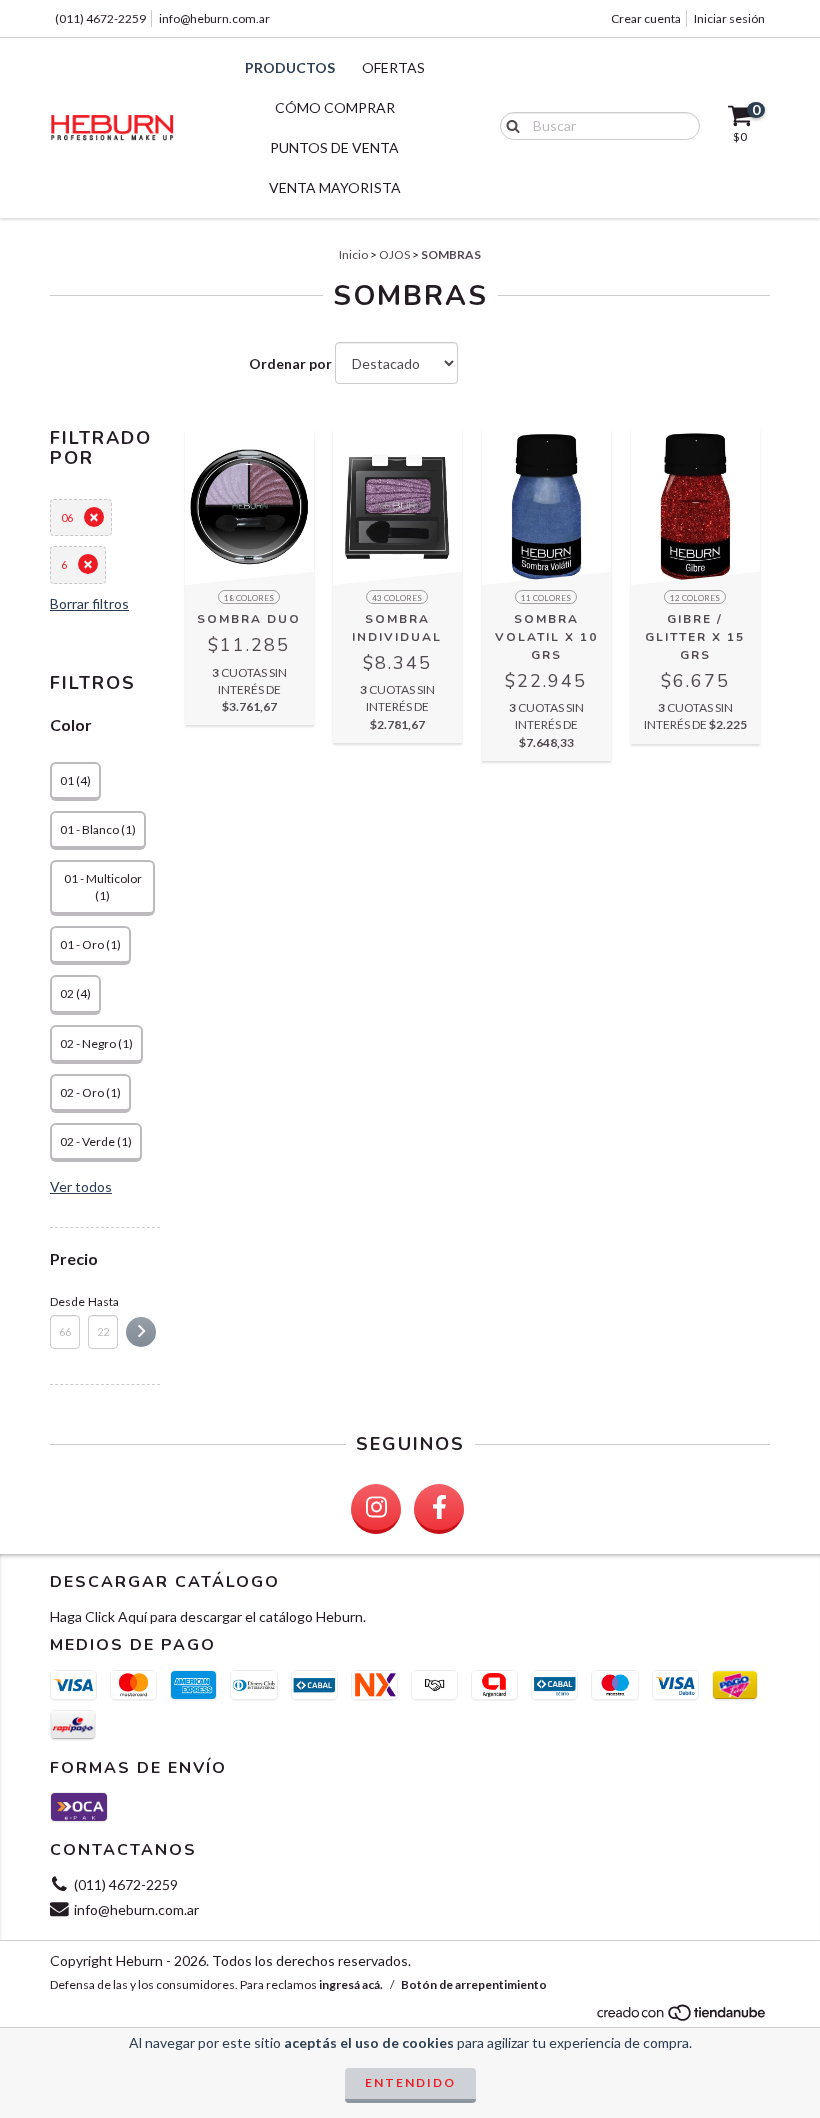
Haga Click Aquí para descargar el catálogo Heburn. (208, 1616)
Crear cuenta (646, 18)
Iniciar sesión (729, 18)
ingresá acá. (351, 1984)
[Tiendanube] (682, 2017)
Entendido (410, 2082)
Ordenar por (290, 363)
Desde (65, 1301)
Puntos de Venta (334, 147)
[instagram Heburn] (376, 1509)
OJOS (394, 254)
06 (67, 517)
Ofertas (393, 67)
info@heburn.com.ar (214, 18)
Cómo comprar (335, 107)
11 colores (546, 598)
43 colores (397, 598)
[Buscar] (508, 125)
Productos (290, 67)
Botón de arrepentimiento (474, 1984)
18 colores (249, 598)
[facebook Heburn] (439, 1509)
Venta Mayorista (335, 187)
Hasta (103, 1301)
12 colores (695, 598)
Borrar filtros (89, 603)
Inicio (353, 254)
